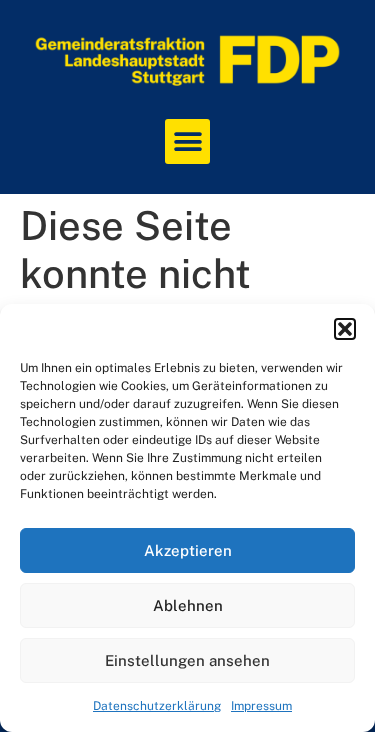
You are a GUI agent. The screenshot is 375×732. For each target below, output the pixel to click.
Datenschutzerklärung (157, 706)
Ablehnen (188, 605)
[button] (345, 329)
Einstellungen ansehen (187, 660)
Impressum (261, 706)
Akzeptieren (188, 550)
